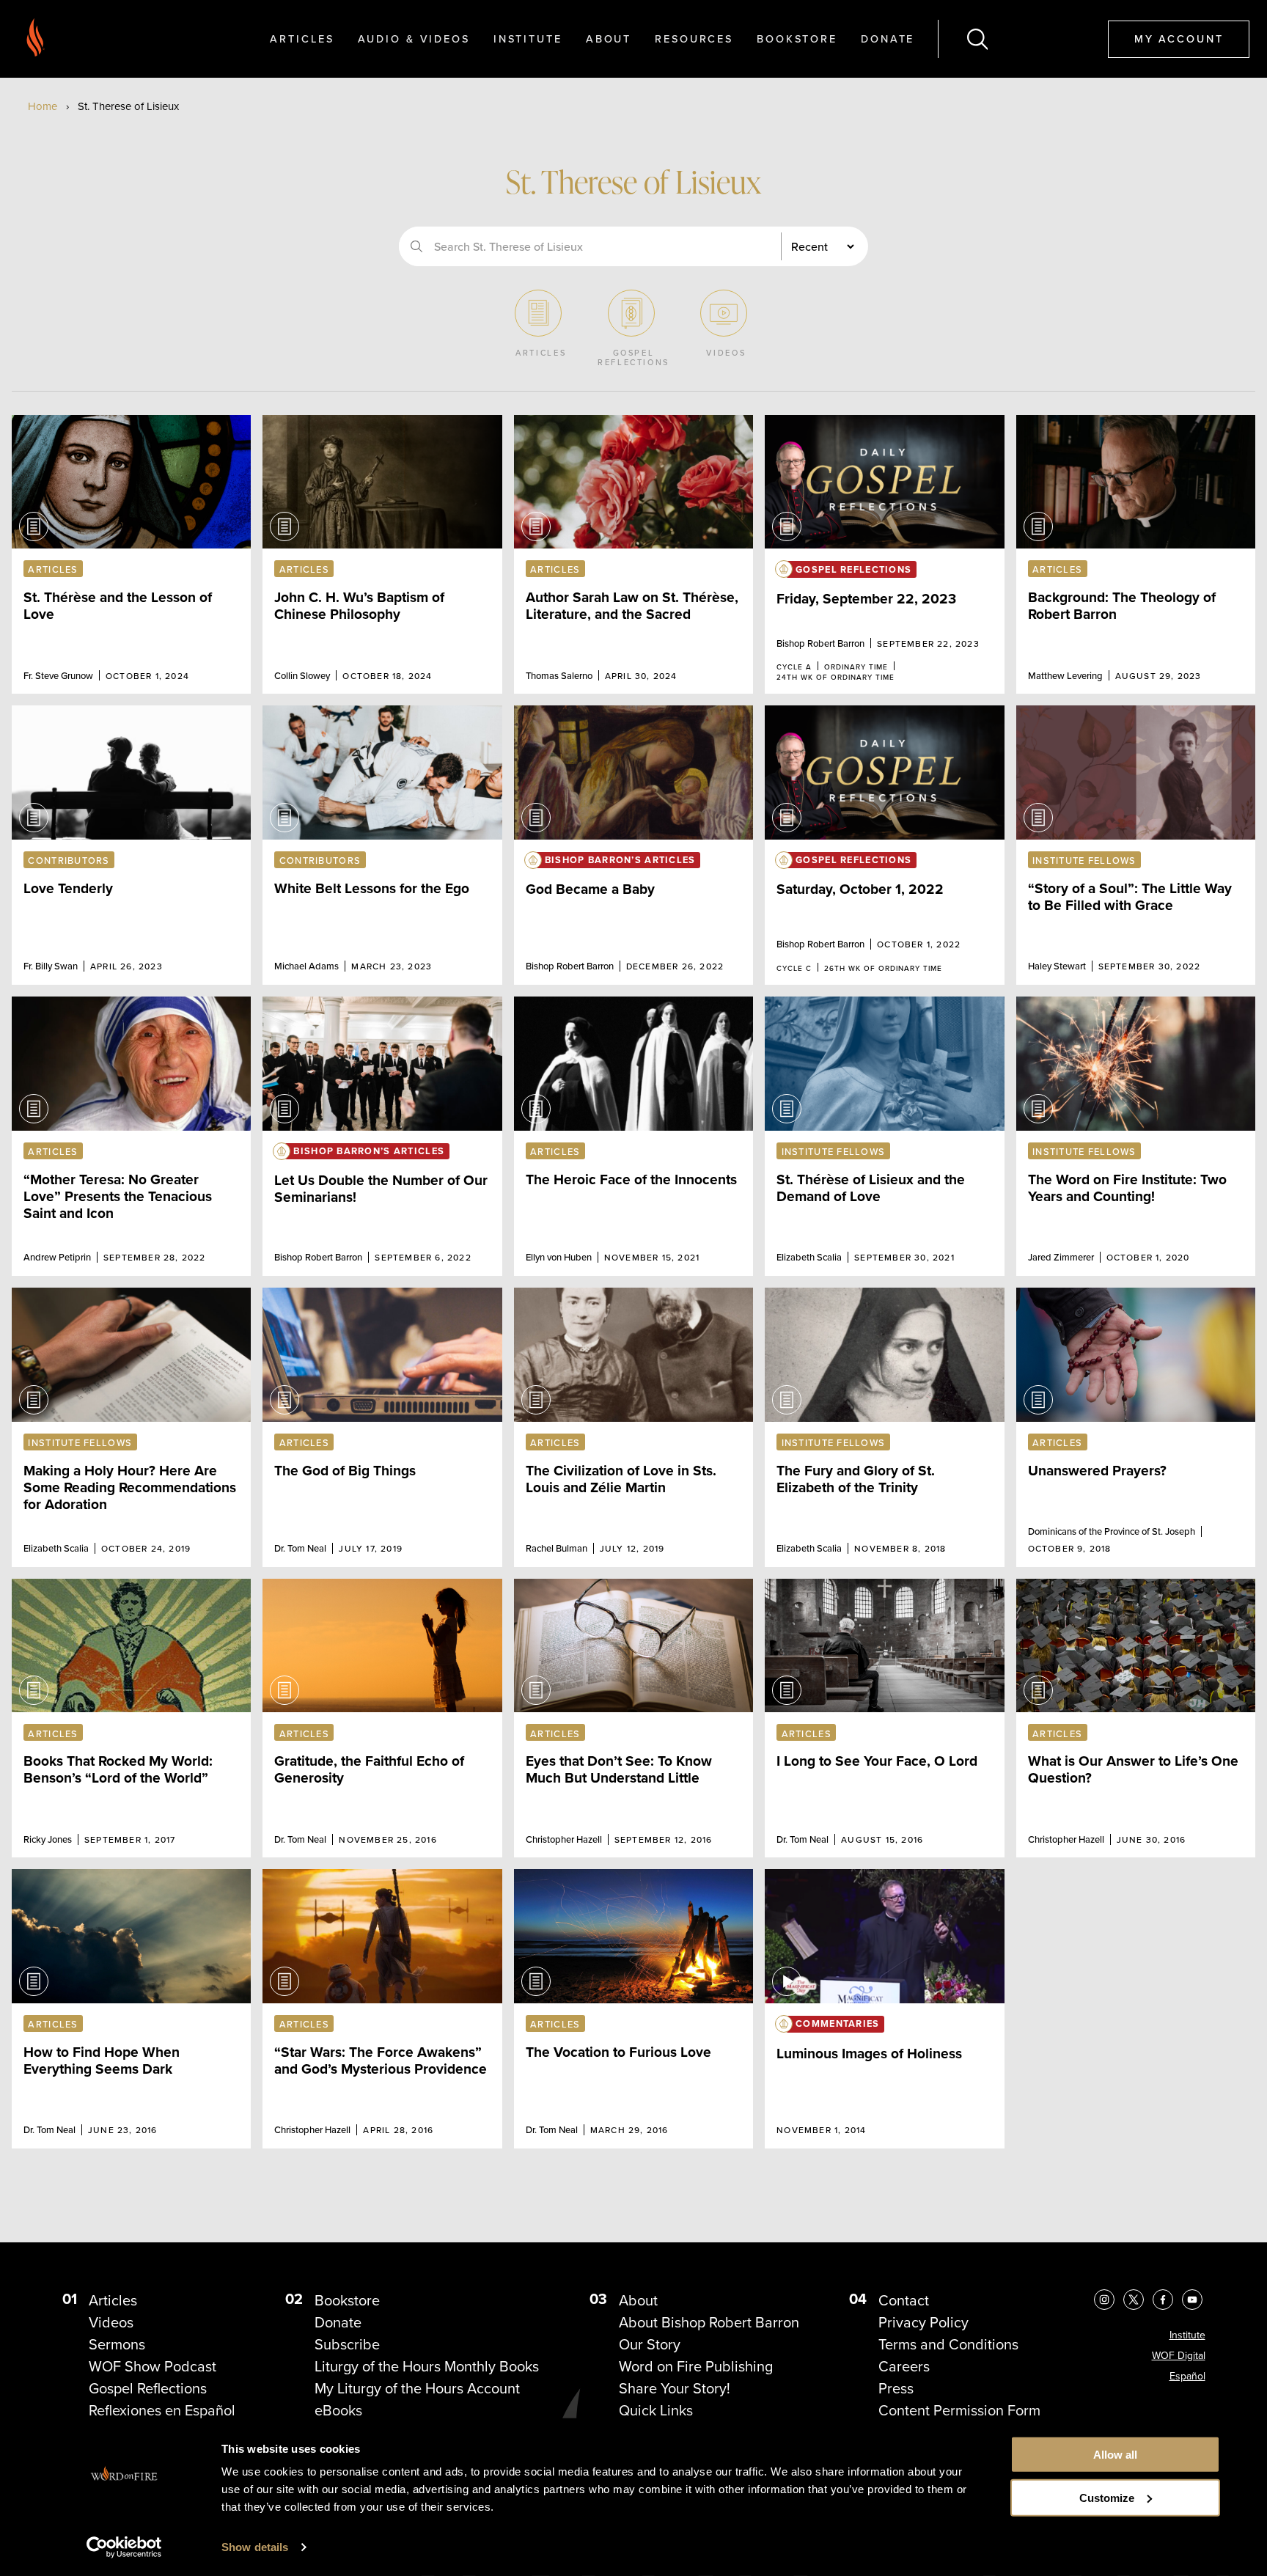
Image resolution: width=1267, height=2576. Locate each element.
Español (1187, 2376)
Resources (694, 38)
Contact (904, 2300)
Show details (255, 2547)
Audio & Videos (414, 38)
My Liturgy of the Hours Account (417, 2388)
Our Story (650, 2344)
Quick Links (656, 2410)
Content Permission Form (959, 2410)
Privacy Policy (923, 2322)
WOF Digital (1179, 2356)
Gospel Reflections (148, 2388)
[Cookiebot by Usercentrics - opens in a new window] (124, 2547)
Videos (111, 2322)
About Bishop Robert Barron (709, 2322)
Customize (1107, 2498)
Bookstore (797, 38)
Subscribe (347, 2344)
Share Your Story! (675, 2388)
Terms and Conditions (948, 2344)
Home (43, 106)
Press (896, 2388)
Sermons (117, 2344)
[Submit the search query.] (416, 246)
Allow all (1115, 2455)
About (609, 38)
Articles (302, 38)
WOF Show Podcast (153, 2366)
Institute (528, 38)
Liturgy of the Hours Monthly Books (427, 2366)
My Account (1179, 38)
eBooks (338, 2410)
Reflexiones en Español (162, 2410)
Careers (904, 2366)
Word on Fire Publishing (696, 2366)
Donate (888, 38)
